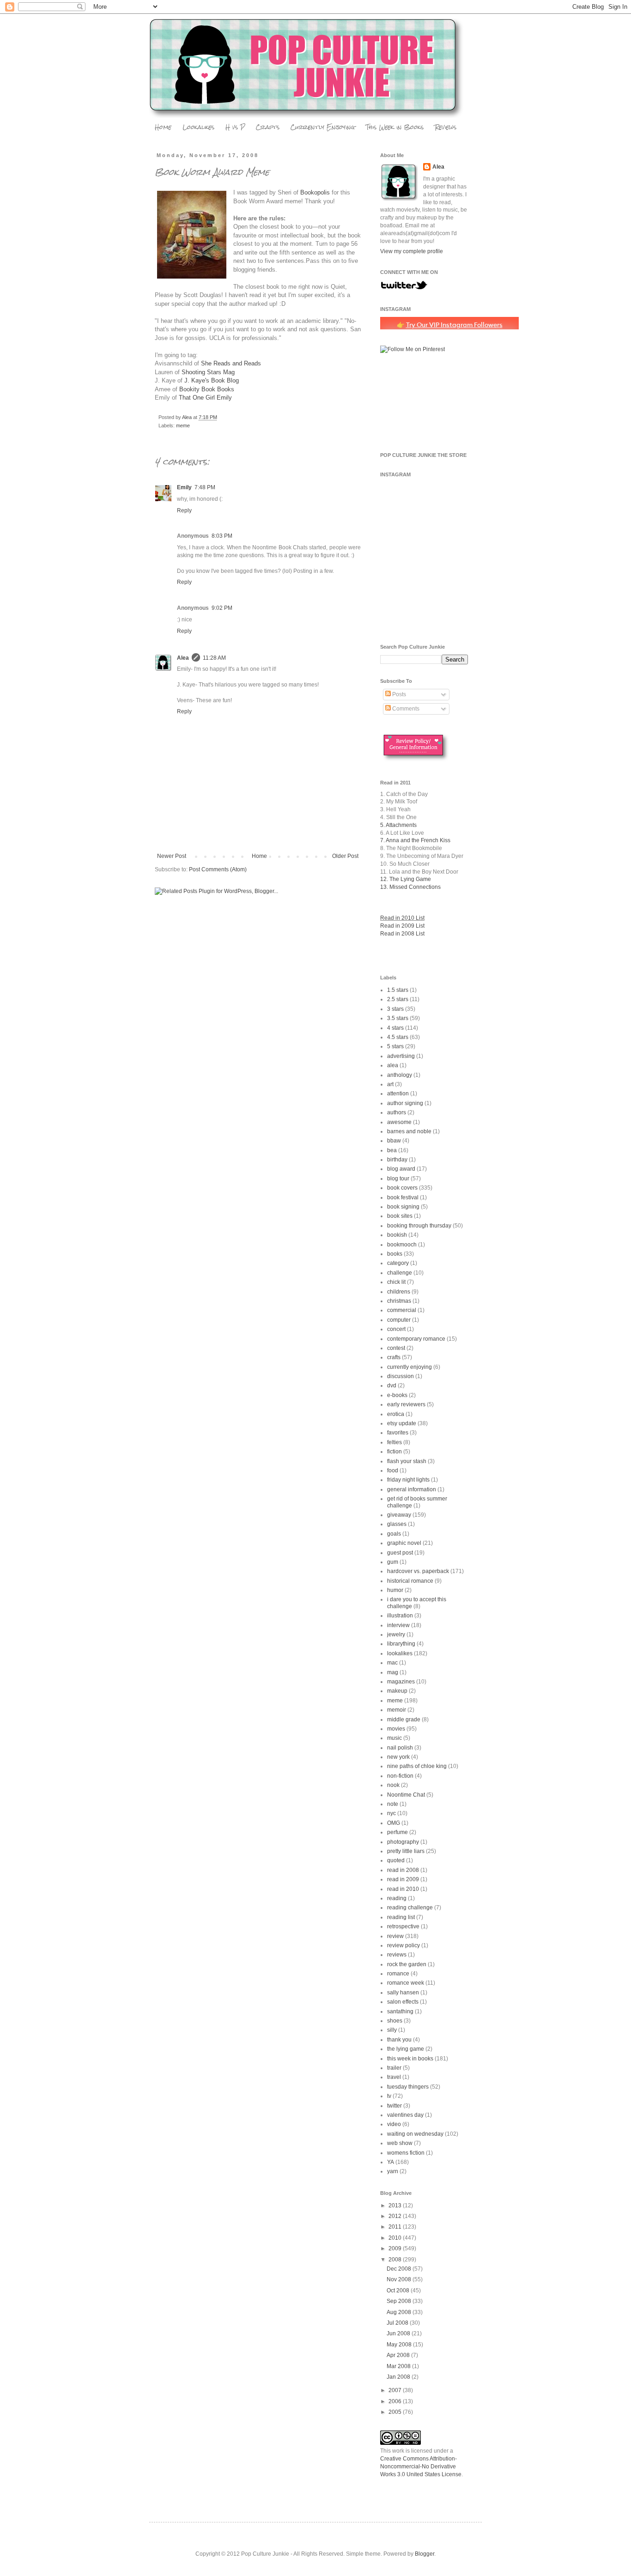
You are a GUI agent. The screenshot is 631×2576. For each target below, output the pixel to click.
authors (397, 1112)
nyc (391, 1813)
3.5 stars (398, 1018)
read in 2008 (403, 1870)
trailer (394, 2068)
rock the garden (407, 1964)
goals (394, 1534)
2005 (396, 2412)
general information (412, 1489)
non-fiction (400, 1776)
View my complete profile (412, 251)
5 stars (395, 1046)
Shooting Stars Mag (208, 372)
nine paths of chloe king (417, 1766)
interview (398, 1625)
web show (400, 2143)
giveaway (399, 1515)
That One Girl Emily (205, 398)
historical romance (410, 1581)
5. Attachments (398, 825)
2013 (396, 2205)
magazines (401, 1682)
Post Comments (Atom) (218, 869)
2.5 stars (398, 999)
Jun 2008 (399, 2333)
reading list (401, 1917)
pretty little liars (406, 1851)
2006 (396, 2401)
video (394, 2124)
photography (403, 1842)
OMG (394, 1823)
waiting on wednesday (415, 2134)
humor (395, 1590)
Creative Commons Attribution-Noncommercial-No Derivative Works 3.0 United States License (421, 2467)
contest (396, 1348)
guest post (400, 1553)
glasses (397, 1524)
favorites (398, 1433)
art (390, 1084)
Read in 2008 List (402, 934)
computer (399, 1320)
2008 (396, 2260)
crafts (394, 1357)
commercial (402, 1310)
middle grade (404, 1719)
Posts (398, 694)
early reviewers (406, 1404)
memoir (397, 1710)
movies (396, 1729)
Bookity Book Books (207, 389)
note (393, 1804)
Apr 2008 (399, 2355)
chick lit (396, 1282)
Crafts (268, 127)
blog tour (398, 1179)
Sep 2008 (400, 2301)
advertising (401, 1056)
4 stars (395, 1028)
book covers (402, 1188)
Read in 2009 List (402, 926)
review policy (403, 1945)
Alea (183, 658)
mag (393, 1672)
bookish (397, 1235)
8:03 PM (222, 536)
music (394, 1738)
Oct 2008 (399, 2290)
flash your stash (407, 1461)
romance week (406, 1983)
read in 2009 (403, 1879)
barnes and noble (409, 1131)
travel (394, 2077)
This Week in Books (395, 127)
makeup (397, 1691)
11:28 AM (214, 658)
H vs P (235, 127)
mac (392, 1663)
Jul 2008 (398, 2323)
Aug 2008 (400, 2312)
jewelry (396, 1634)
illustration (400, 1616)
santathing (400, 2011)
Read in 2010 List (402, 918)
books (395, 1254)
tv (389, 2096)
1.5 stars (398, 990)
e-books (397, 1395)
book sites (400, 1216)
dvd (392, 1385)
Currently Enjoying (323, 127)
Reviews (446, 127)
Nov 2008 (400, 2279)
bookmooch (402, 1245)
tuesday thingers (408, 2087)
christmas (399, 1301)
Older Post (345, 856)
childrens (399, 1292)
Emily (184, 487)
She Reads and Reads (231, 363)
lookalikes (400, 1653)
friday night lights (408, 1480)
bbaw (394, 1141)
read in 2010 (403, 1889)
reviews (397, 1955)
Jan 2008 (399, 2377)
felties (394, 1442)
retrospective (403, 1926)
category (398, 1263)
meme (183, 425)
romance (398, 1974)
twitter (394, 2106)
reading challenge (410, 1908)
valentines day (405, 2115)
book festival (403, 1197)
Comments (405, 709)
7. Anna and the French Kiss (415, 840)
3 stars (395, 1009)
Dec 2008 (400, 2269)
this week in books (410, 2059)
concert (396, 1329)
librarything (401, 1644)
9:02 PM (222, 608)
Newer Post (172, 856)
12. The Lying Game (406, 879)
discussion (400, 1376)
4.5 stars (398, 1037)
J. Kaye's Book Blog (212, 380)
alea (393, 1065)
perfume (397, 1832)
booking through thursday (419, 1226)
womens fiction (406, 2153)
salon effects (403, 2002)
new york (398, 1757)
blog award (401, 1169)
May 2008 (400, 2345)
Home (163, 127)
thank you (399, 2040)
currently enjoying (410, 1367)
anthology (400, 1075)
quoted (396, 1860)
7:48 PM (205, 487)
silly (392, 2030)
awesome (399, 1122)
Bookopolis (315, 192)
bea (392, 1150)
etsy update (402, 1423)
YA (391, 2162)
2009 (396, 2248)
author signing (405, 1103)
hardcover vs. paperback (418, 1571)
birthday (397, 1160)
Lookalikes (198, 127)
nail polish (400, 1748)
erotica (396, 1414)
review (395, 1936)
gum (393, 1562)
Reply (184, 510)
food (393, 1470)
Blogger (425, 2554)
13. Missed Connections (410, 887)
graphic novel (404, 1543)
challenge (400, 1273)
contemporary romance (416, 1339)
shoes (395, 2021)
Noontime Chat (406, 1795)
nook (393, 1785)
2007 (396, 2390)
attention (398, 1094)
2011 (396, 2227)
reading (397, 1898)
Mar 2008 (399, 2366)
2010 (396, 2238)
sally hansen (403, 1993)
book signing (403, 1207)
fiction (394, 1452)
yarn (393, 2171)
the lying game (406, 2049)
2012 (396, 2216)
